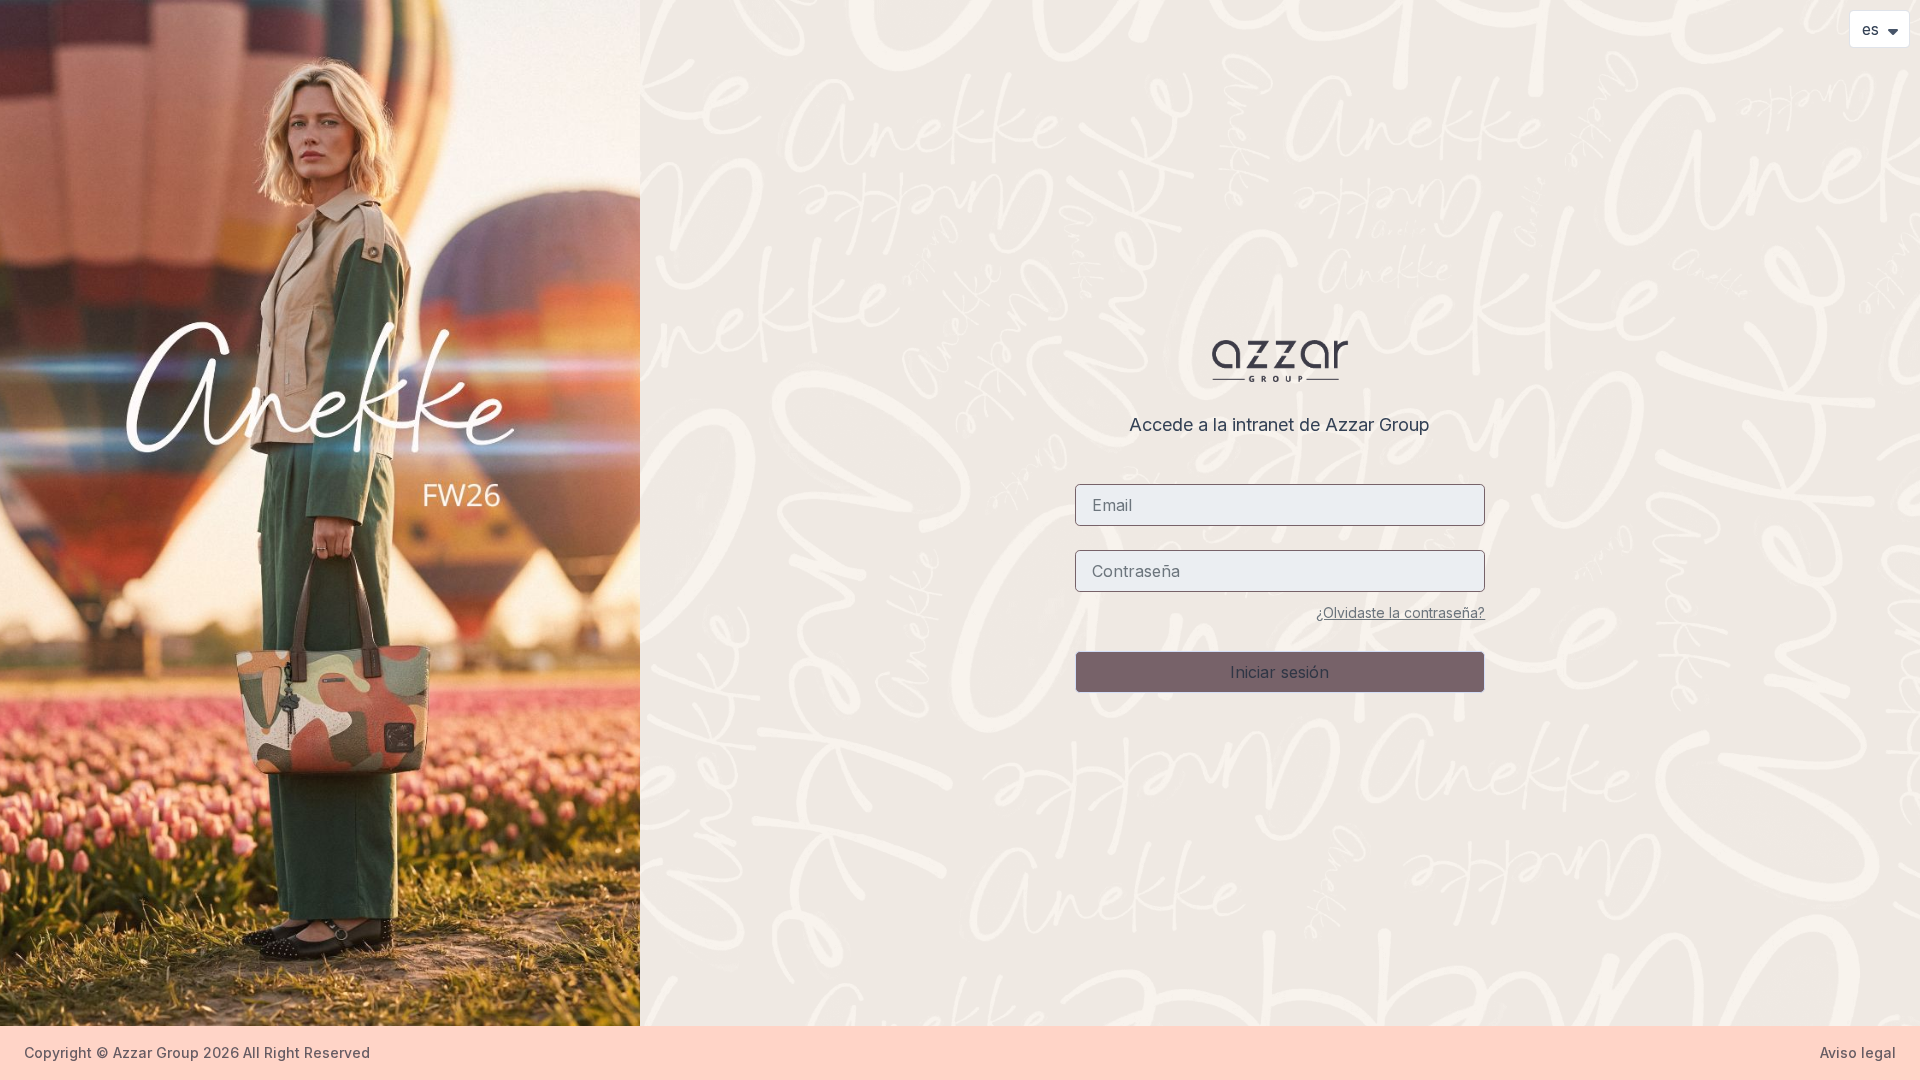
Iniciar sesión (1279, 672)
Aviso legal (1858, 1052)
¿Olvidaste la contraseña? (1400, 612)
